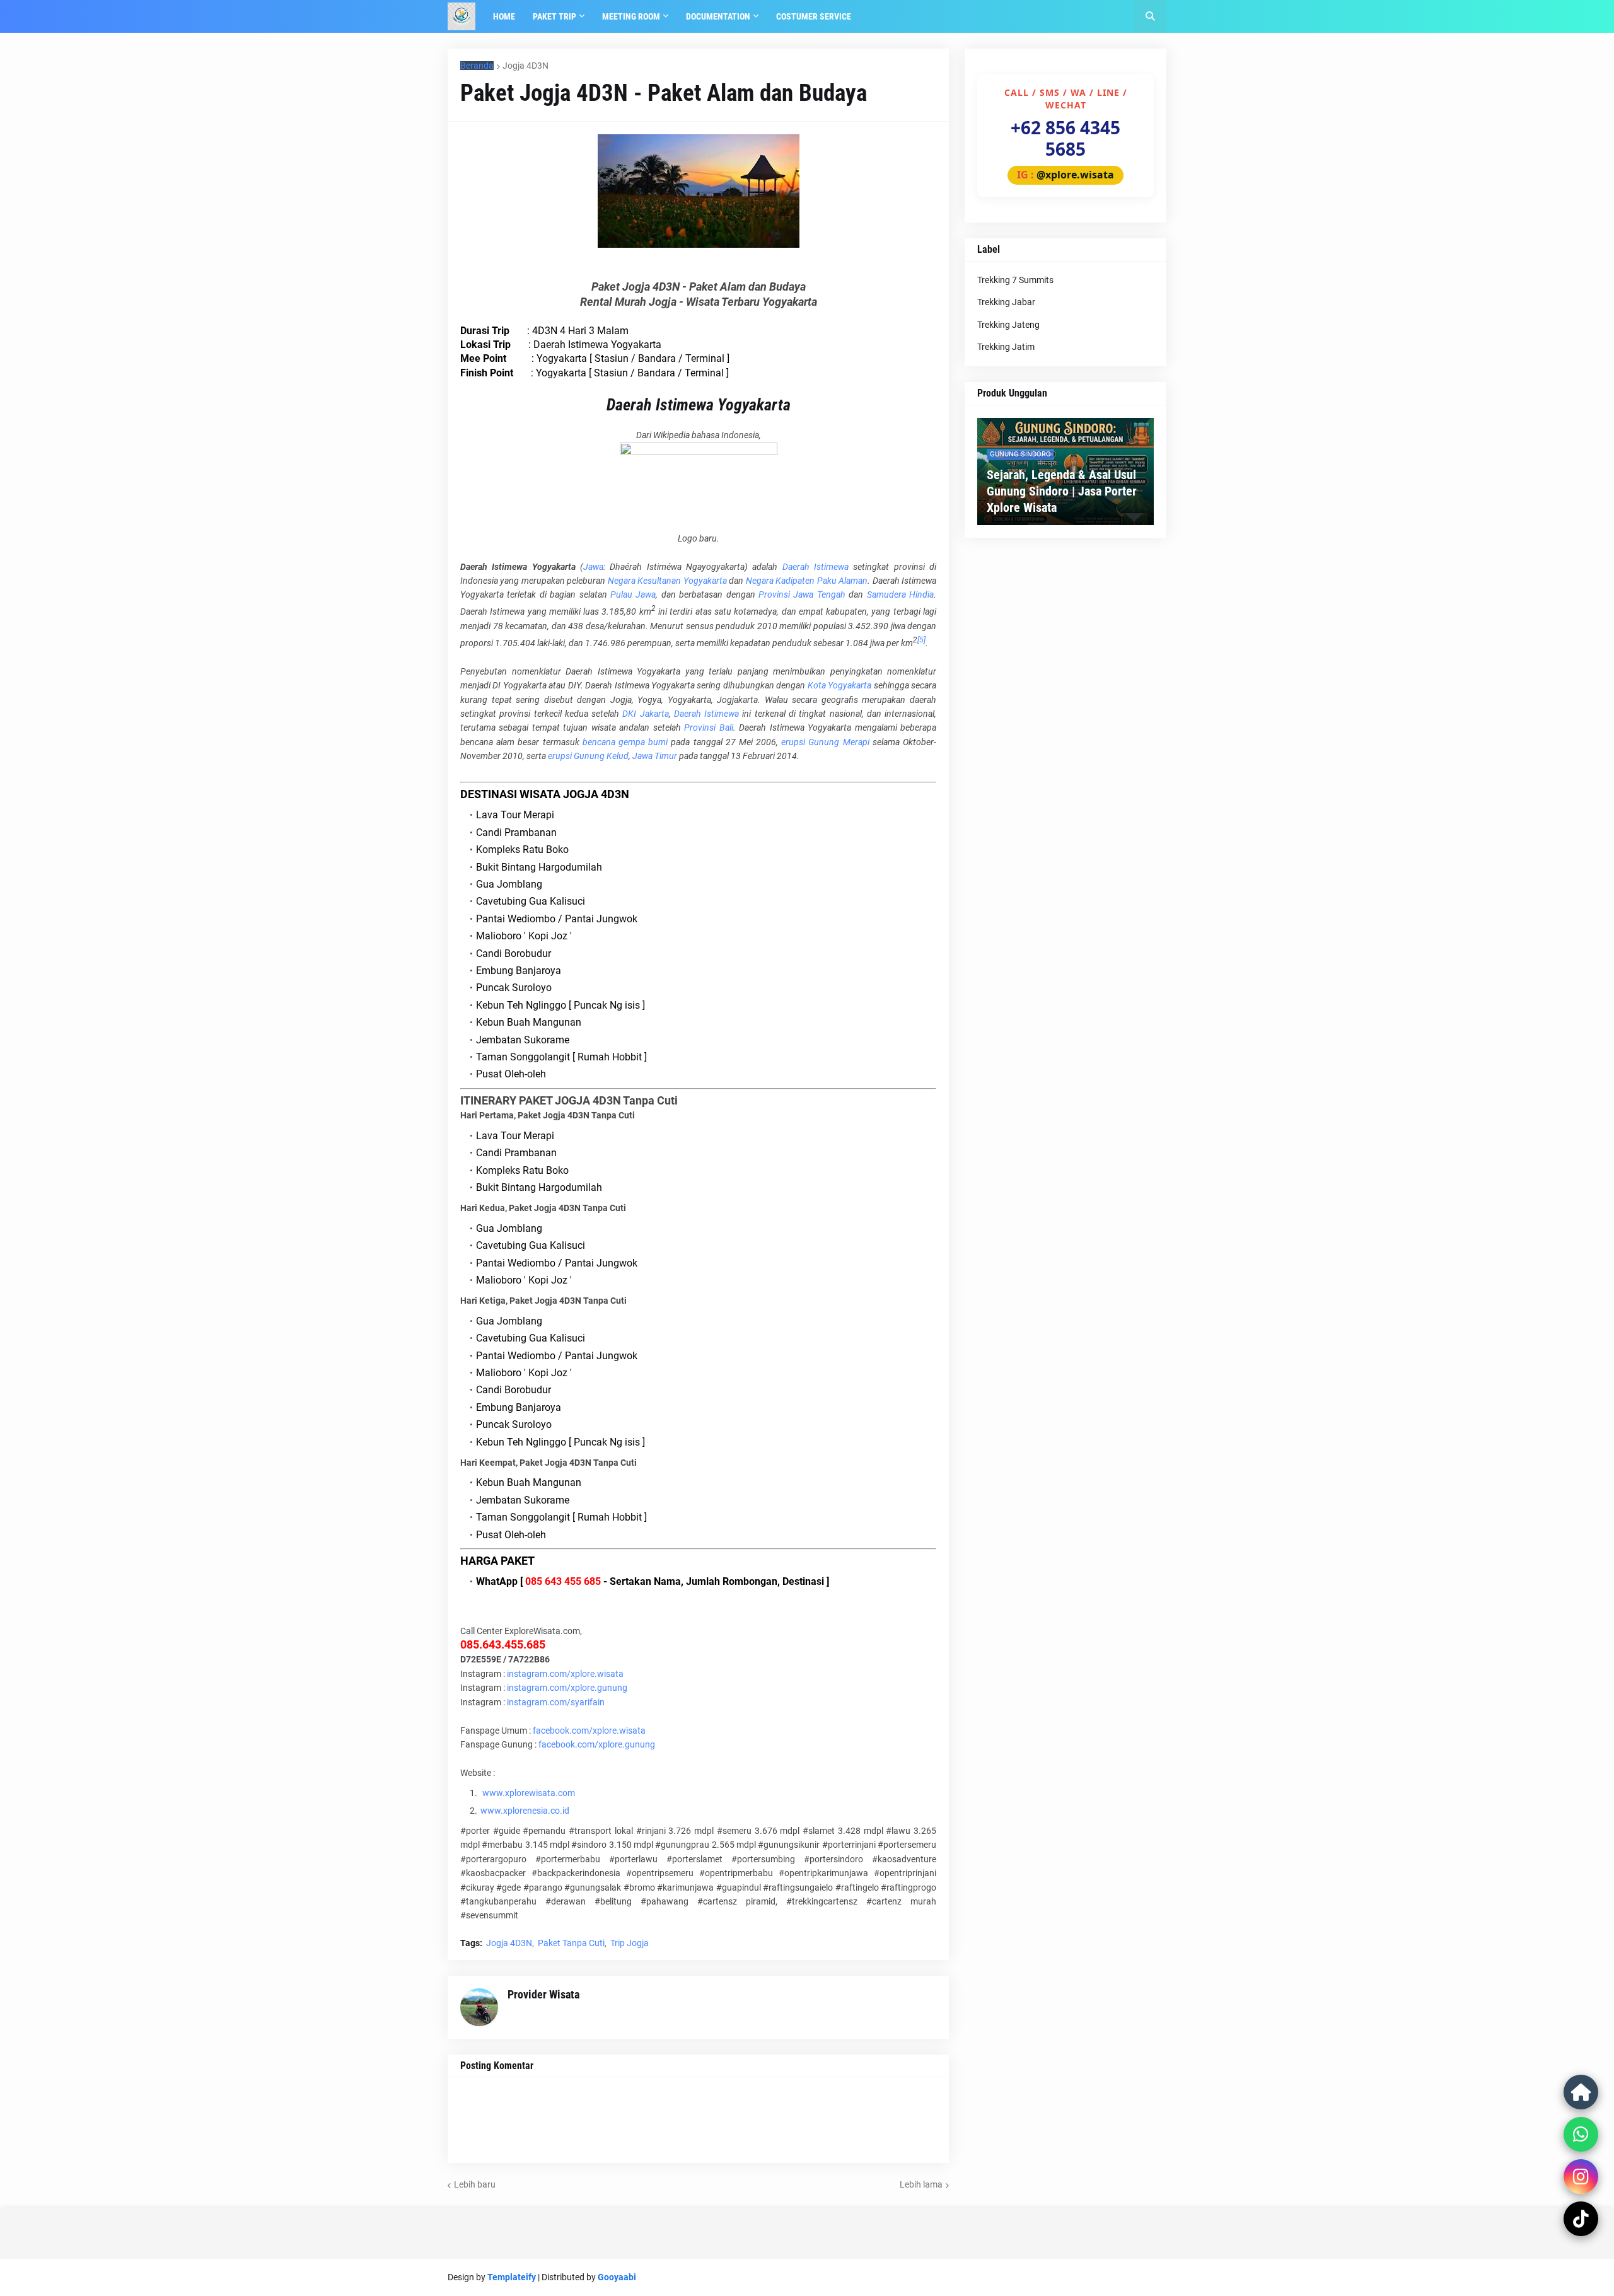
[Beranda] (1581, 2092)
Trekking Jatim (1006, 347)
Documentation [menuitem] (718, 16)
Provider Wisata (543, 1994)
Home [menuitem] (504, 16)
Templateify (512, 2277)
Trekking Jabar (1006, 302)
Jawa (593, 567)
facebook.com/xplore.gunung (597, 1744)
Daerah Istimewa (816, 567)
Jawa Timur (655, 756)
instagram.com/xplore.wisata (565, 1674)
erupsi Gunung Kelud (588, 756)
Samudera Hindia (900, 594)
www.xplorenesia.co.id (525, 1811)
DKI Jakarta (645, 714)
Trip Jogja (630, 1943)
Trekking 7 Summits (1015, 280)
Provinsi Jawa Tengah (802, 594)
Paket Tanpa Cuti (571, 1943)
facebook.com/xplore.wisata (589, 1731)
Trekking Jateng (1008, 325)
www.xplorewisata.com (529, 1793)
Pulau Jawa (633, 594)
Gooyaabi (617, 2277)
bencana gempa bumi (625, 742)
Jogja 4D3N (525, 66)
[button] (1150, 16)
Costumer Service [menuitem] (814, 16)
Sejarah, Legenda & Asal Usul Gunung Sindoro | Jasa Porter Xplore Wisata (1062, 491)
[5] (921, 640)
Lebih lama (921, 2184)
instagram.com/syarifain (556, 1702)
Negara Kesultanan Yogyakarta (667, 581)
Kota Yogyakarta (839, 685)
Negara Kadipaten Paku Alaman (807, 581)
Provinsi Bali (708, 728)
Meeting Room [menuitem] (631, 16)
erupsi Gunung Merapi (825, 742)
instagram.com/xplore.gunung (567, 1688)
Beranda (477, 66)
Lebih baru (475, 2184)
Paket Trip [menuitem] (554, 16)
